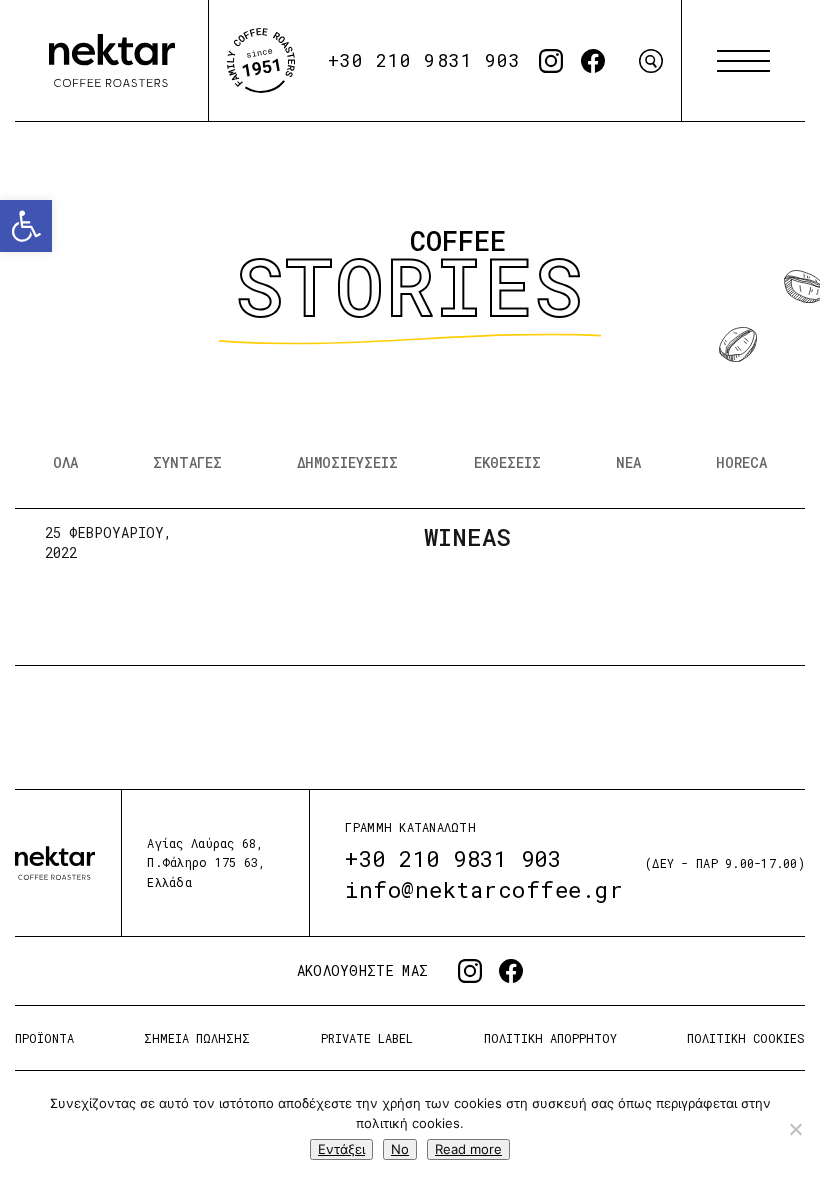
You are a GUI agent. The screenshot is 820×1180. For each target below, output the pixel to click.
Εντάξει (341, 1149)
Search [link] (651, 61)
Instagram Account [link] (551, 61)
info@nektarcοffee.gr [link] (484, 889)
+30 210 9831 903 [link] (424, 60)
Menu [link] (743, 61)
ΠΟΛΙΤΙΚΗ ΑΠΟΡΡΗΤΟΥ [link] (550, 1038)
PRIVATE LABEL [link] (367, 1038)
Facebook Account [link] (593, 61)
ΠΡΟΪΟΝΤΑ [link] (44, 1038)
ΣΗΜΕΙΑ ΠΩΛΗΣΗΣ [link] (197, 1038)
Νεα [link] (628, 462)
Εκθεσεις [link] (507, 462)
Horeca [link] (741, 462)
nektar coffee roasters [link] (55, 862)
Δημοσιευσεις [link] (347, 462)
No (400, 1149)
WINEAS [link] (467, 537)
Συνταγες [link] (187, 462)
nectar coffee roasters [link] (112, 61)
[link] (26, 226)
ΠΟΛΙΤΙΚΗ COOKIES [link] (746, 1038)
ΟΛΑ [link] (65, 462)
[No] (795, 1129)
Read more (468, 1149)
